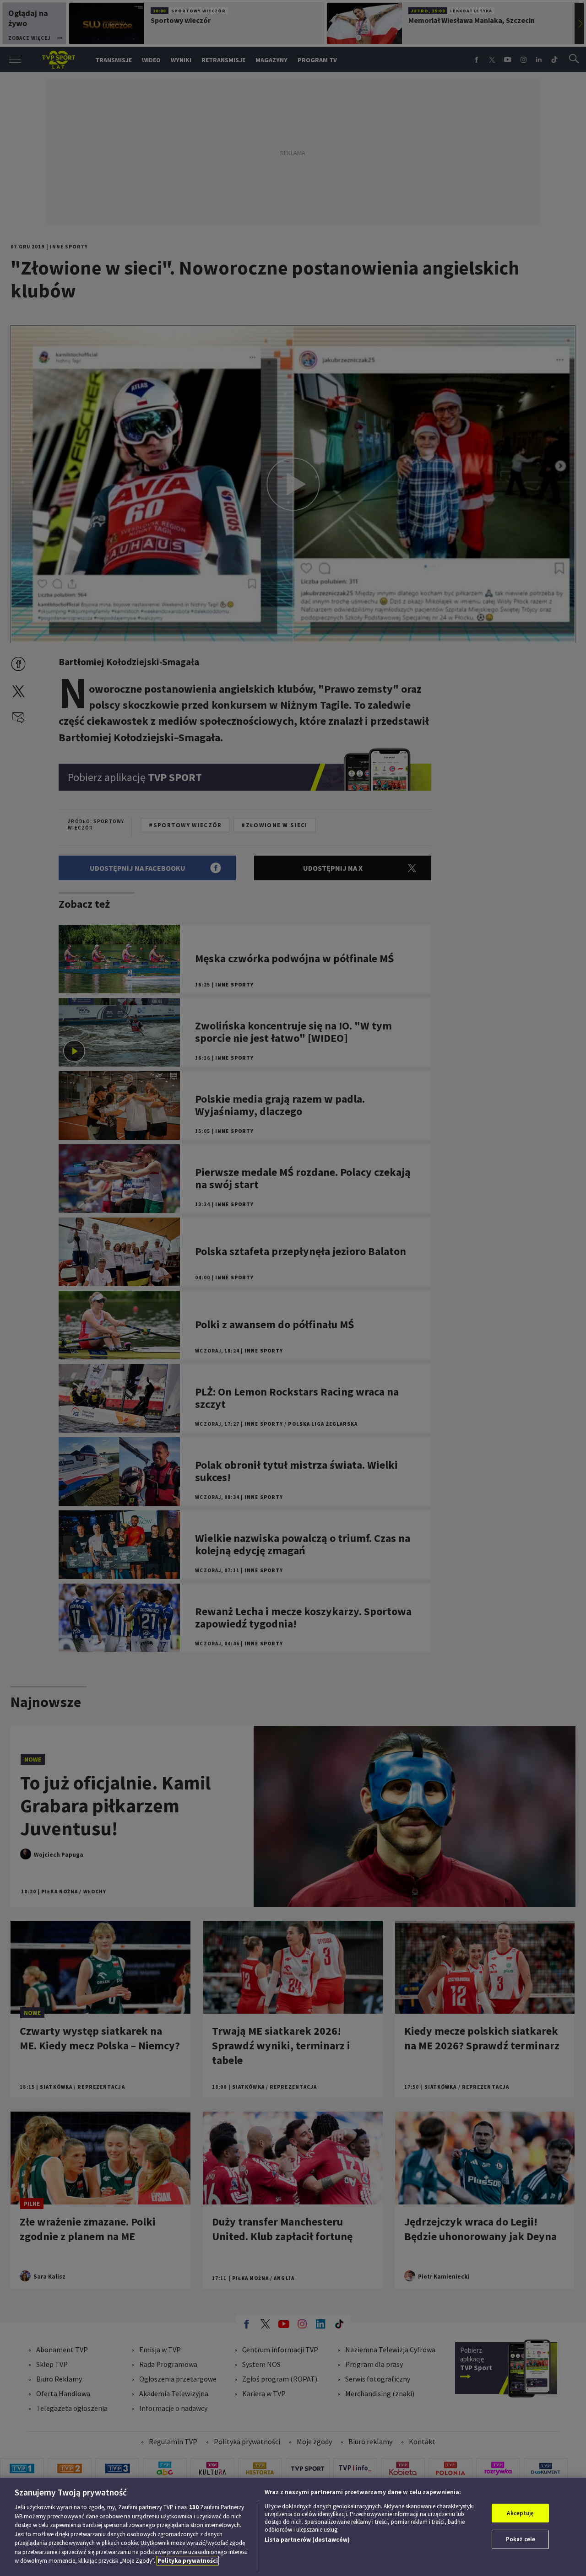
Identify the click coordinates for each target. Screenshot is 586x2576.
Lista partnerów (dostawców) (307, 2540)
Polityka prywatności (188, 2561)
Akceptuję (520, 2513)
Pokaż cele (521, 2539)
